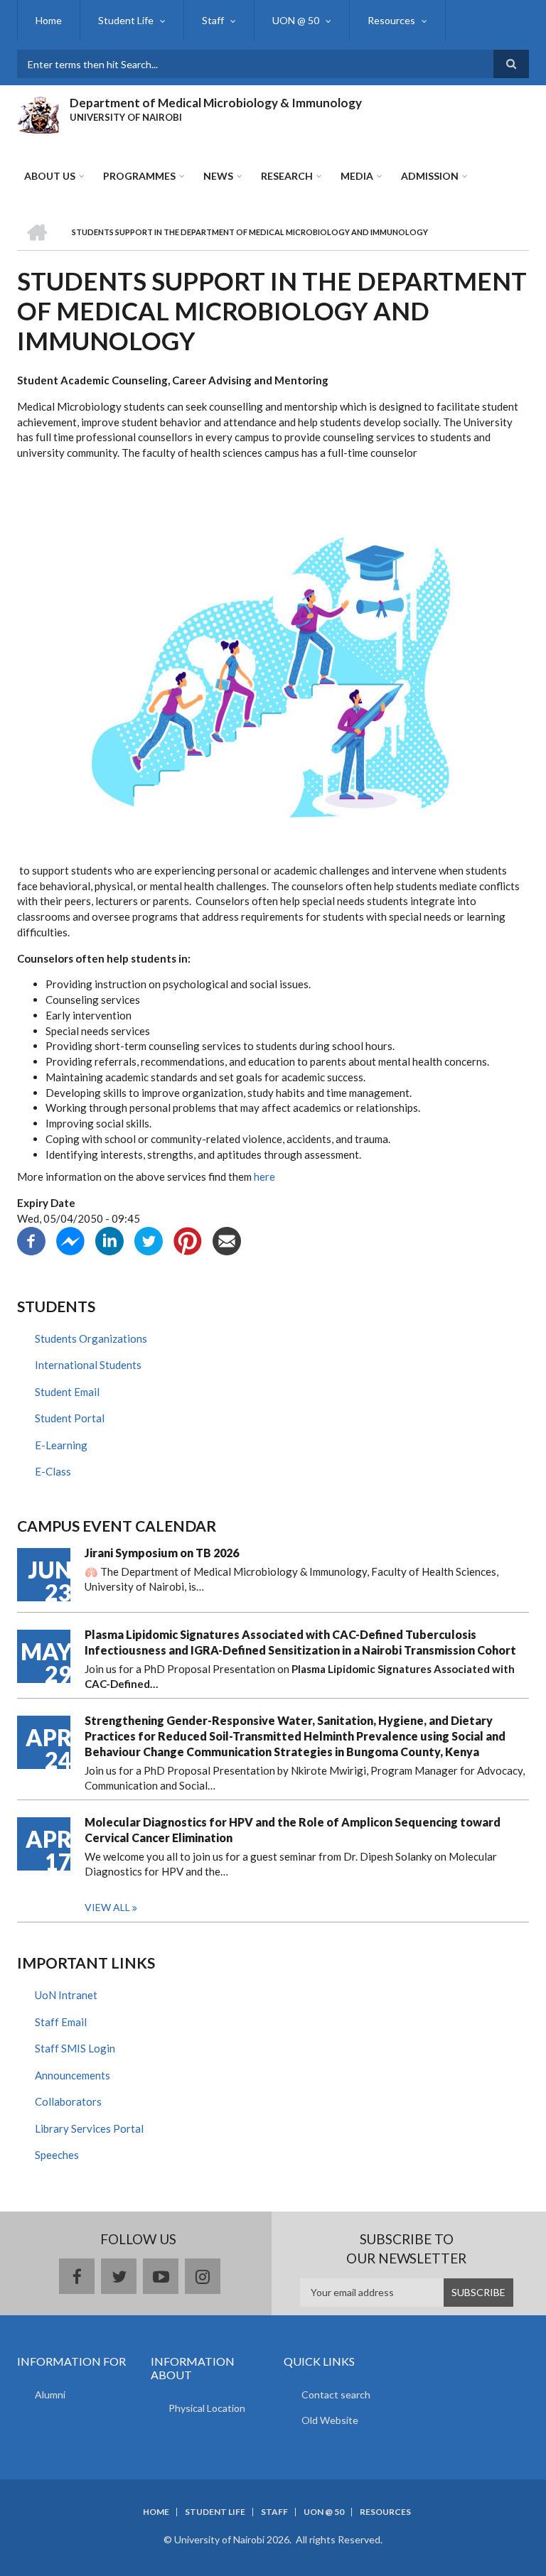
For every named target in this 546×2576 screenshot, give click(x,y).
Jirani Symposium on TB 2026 (162, 1553)
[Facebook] (31, 1239)
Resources (391, 20)
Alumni (50, 2394)
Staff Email (61, 2022)
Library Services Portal (89, 2128)
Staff (213, 20)
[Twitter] (149, 1239)
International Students (88, 1365)
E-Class (53, 1471)
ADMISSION (430, 176)
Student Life (126, 20)
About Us (50, 176)
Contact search (336, 2394)
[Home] (38, 113)
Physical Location (207, 2408)
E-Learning (61, 1445)
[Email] (227, 1239)
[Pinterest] (188, 1239)
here (264, 1176)
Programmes (139, 176)
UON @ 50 (296, 20)
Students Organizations (91, 1338)
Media (357, 176)
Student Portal (70, 1418)
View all (107, 1907)
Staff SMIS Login (75, 2048)
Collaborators (68, 2101)
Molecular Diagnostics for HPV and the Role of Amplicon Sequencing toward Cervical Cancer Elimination (293, 1830)
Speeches (57, 2155)
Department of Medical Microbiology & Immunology (216, 103)
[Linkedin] (109, 1239)
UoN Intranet (66, 1995)
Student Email (67, 1392)
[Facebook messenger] (70, 1239)
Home (49, 20)
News (218, 176)
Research (287, 176)
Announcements (73, 2075)
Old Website (330, 2420)
